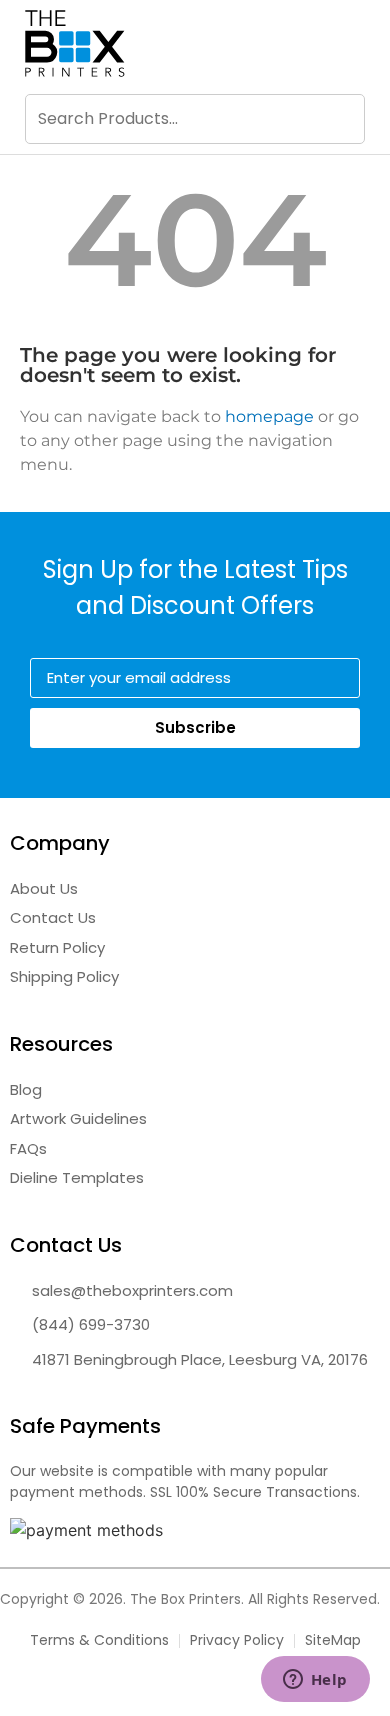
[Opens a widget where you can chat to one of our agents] (315, 1681)
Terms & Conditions (99, 1640)
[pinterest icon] (226, 1688)
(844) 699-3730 (91, 1324)
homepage (269, 416)
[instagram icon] (195, 1688)
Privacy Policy (237, 1640)
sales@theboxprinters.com (132, 1290)
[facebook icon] (164, 1688)
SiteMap (333, 1640)
